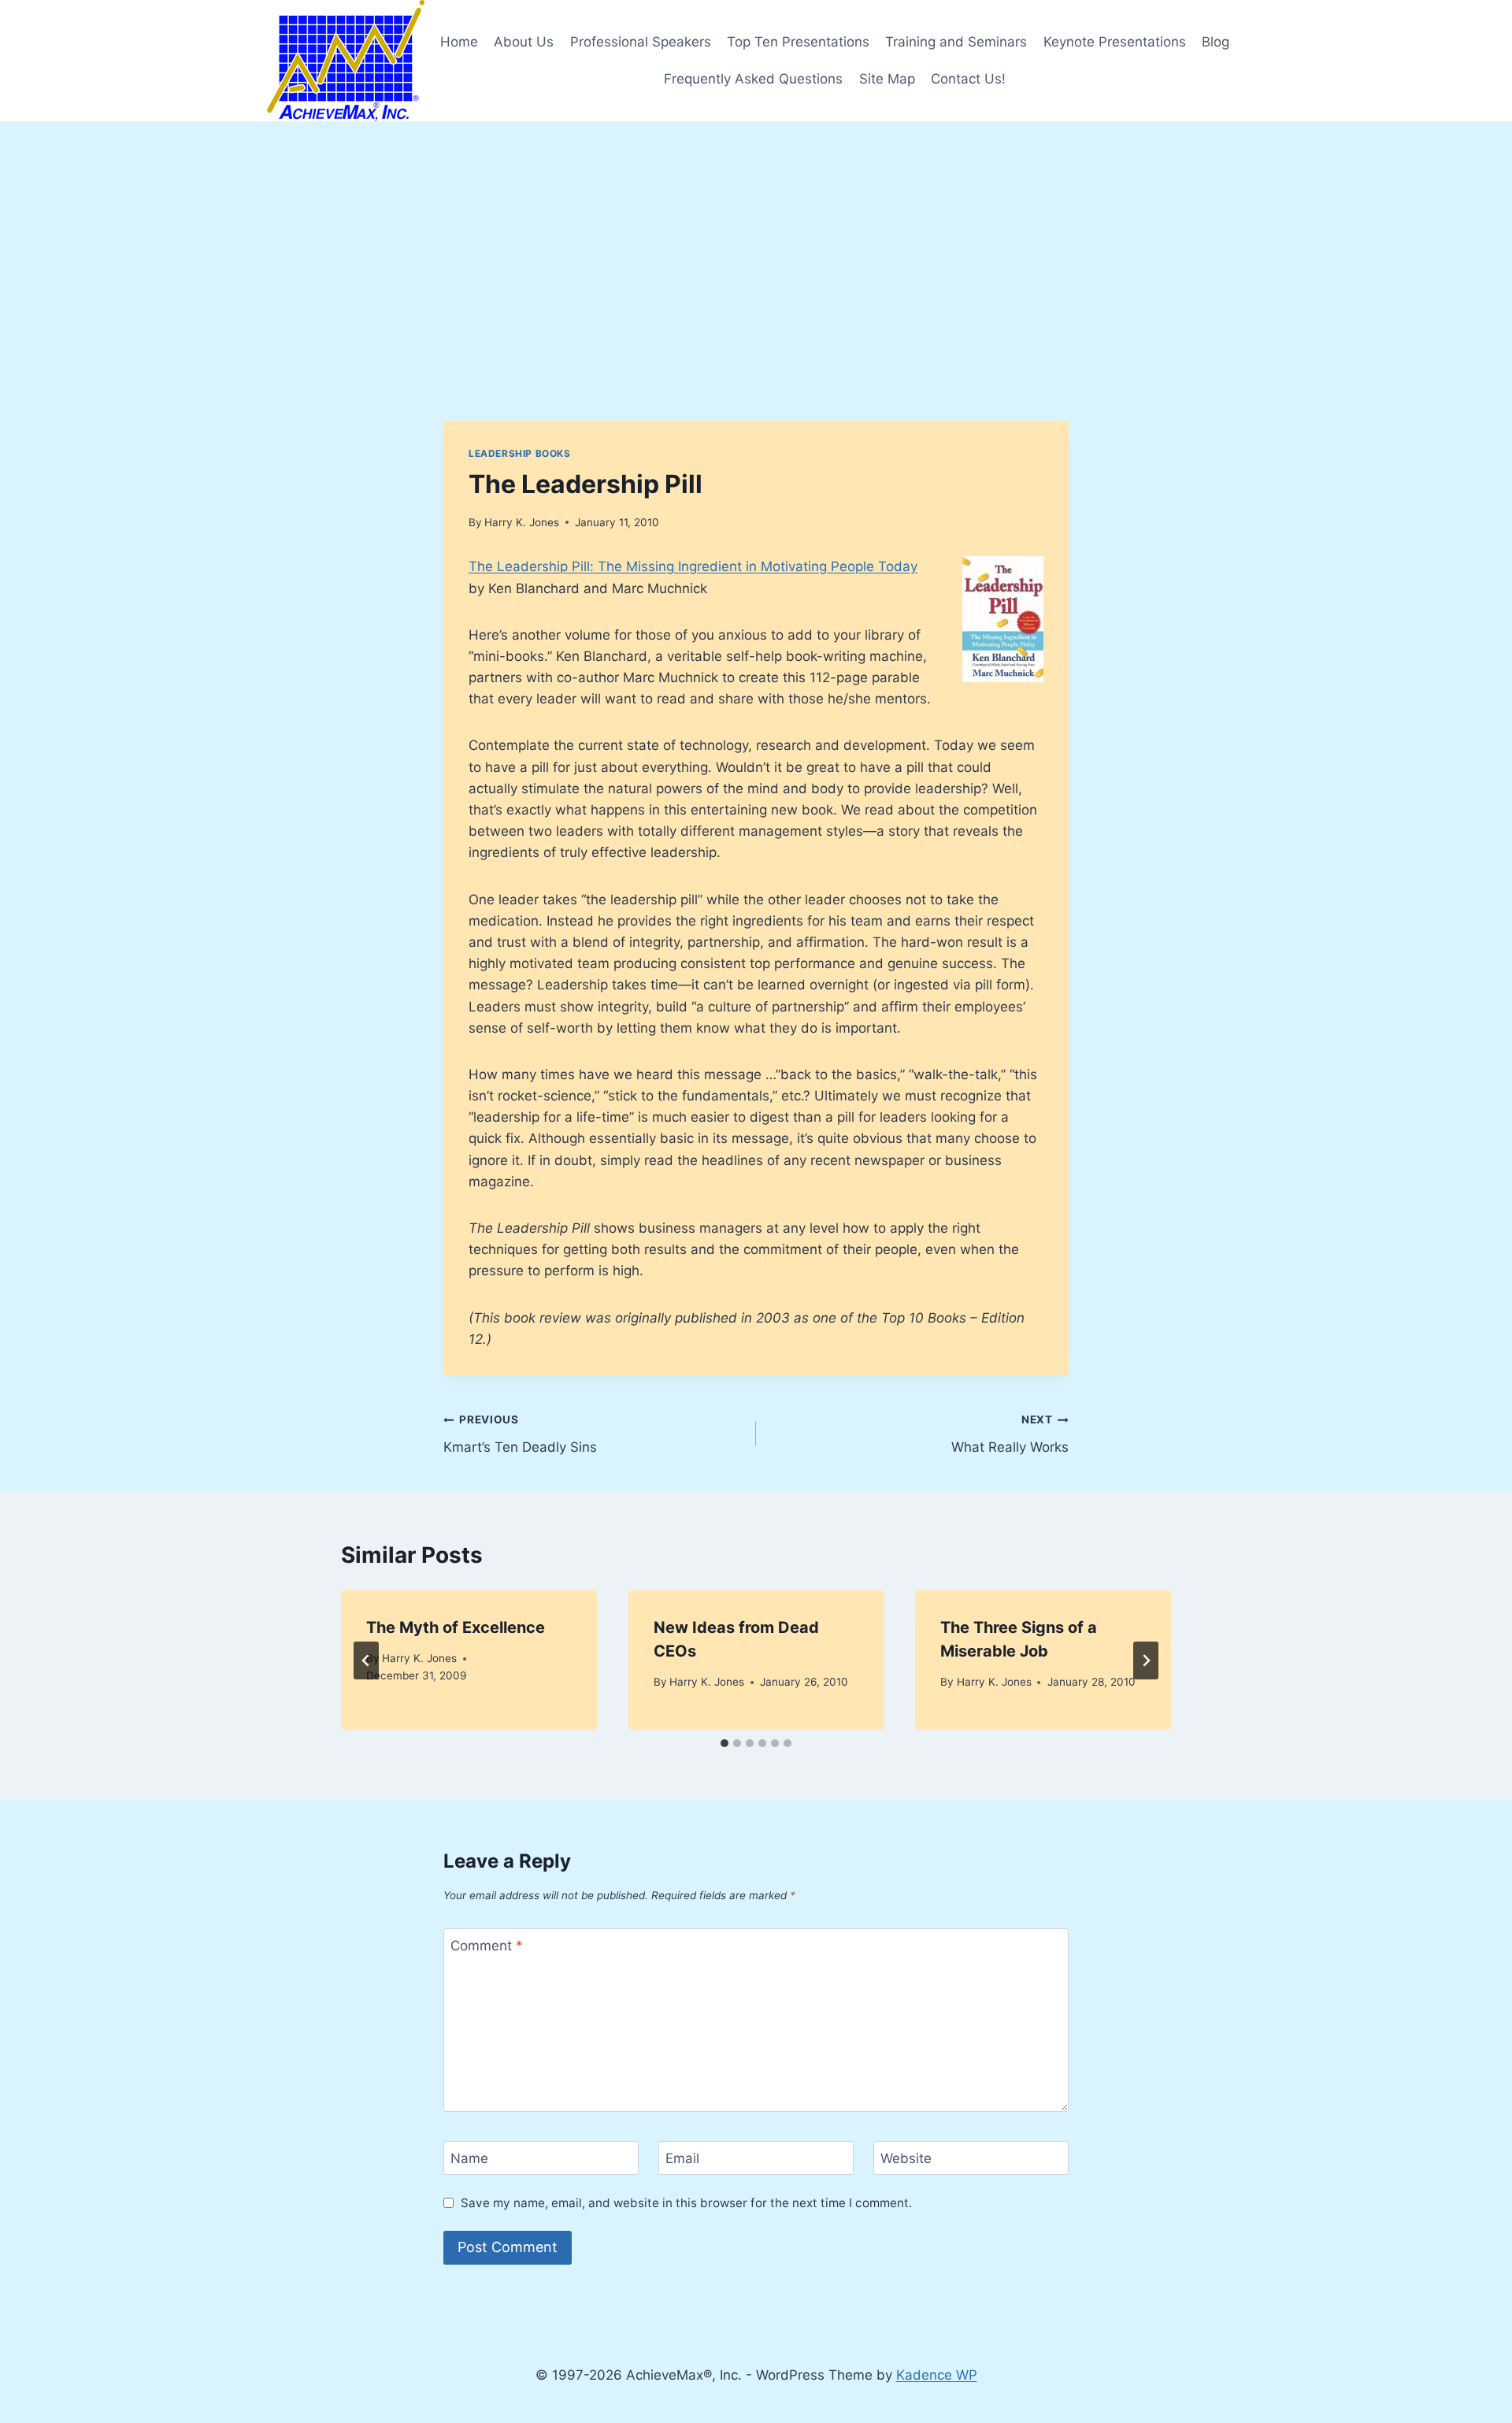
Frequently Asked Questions (753, 79)
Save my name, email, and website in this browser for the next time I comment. (686, 2203)
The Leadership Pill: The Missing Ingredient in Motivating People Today (693, 566)
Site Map (887, 79)
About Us (524, 42)
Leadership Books (520, 453)
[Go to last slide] (366, 1660)
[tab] (724, 1743)
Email (682, 2158)
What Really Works (1010, 1434)
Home (459, 42)
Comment (487, 1946)
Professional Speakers (641, 42)
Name (469, 2158)
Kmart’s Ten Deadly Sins (520, 1434)
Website (906, 2158)
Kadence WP (937, 2375)
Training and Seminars (956, 42)
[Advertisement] (756, 239)
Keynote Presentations (1115, 42)
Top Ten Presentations (798, 42)
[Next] (1146, 1660)
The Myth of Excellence (456, 1627)
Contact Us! (968, 79)
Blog (1216, 42)
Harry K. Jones (522, 522)
